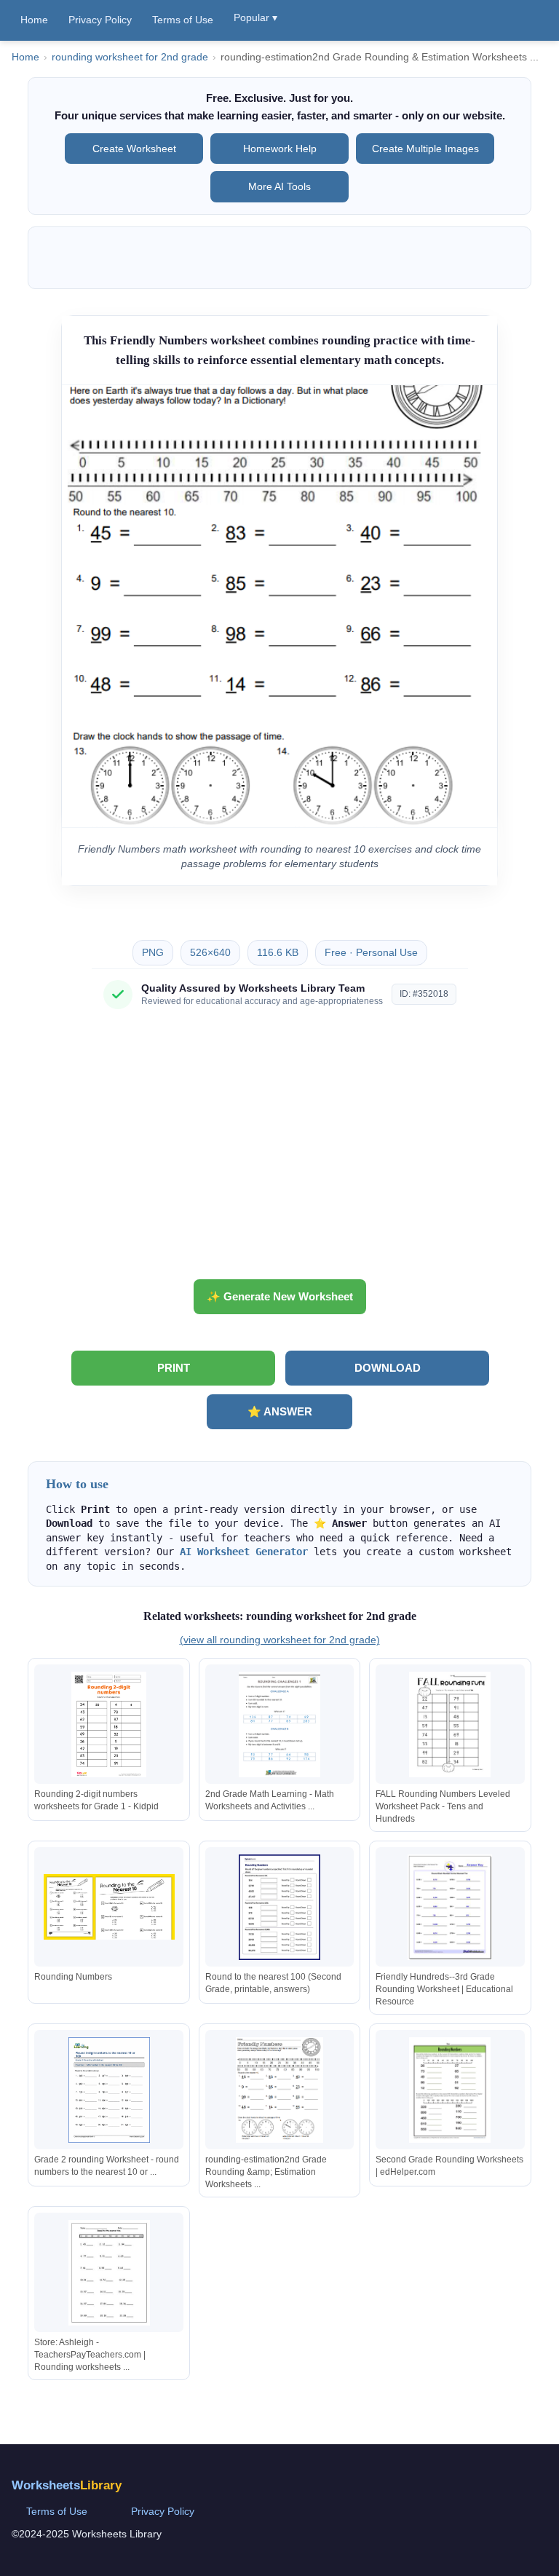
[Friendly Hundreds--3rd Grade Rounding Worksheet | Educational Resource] (450, 1907)
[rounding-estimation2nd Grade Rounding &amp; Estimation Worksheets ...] (279, 2090)
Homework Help (280, 149)
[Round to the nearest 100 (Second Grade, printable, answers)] (279, 1907)
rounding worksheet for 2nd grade (130, 57)
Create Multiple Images (425, 149)
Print (174, 1368)
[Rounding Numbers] (109, 1907)
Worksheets (67, 2485)
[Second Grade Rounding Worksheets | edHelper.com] (450, 2090)
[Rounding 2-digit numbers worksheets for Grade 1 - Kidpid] (109, 1724)
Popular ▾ (255, 17)
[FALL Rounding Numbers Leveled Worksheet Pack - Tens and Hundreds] (450, 1724)
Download (388, 1368)
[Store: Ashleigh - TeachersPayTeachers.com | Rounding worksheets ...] (109, 2273)
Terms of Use (183, 20)
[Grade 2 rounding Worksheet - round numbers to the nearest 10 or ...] (109, 2090)
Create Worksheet (134, 149)
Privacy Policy (100, 20)
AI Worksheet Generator (244, 1552)
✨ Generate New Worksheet (280, 1296)
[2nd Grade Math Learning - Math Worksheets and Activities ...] (279, 1724)
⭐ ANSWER (280, 1411)
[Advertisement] (279, 1150)
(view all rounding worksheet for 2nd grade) (280, 1640)
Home (34, 20)
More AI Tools (279, 186)
